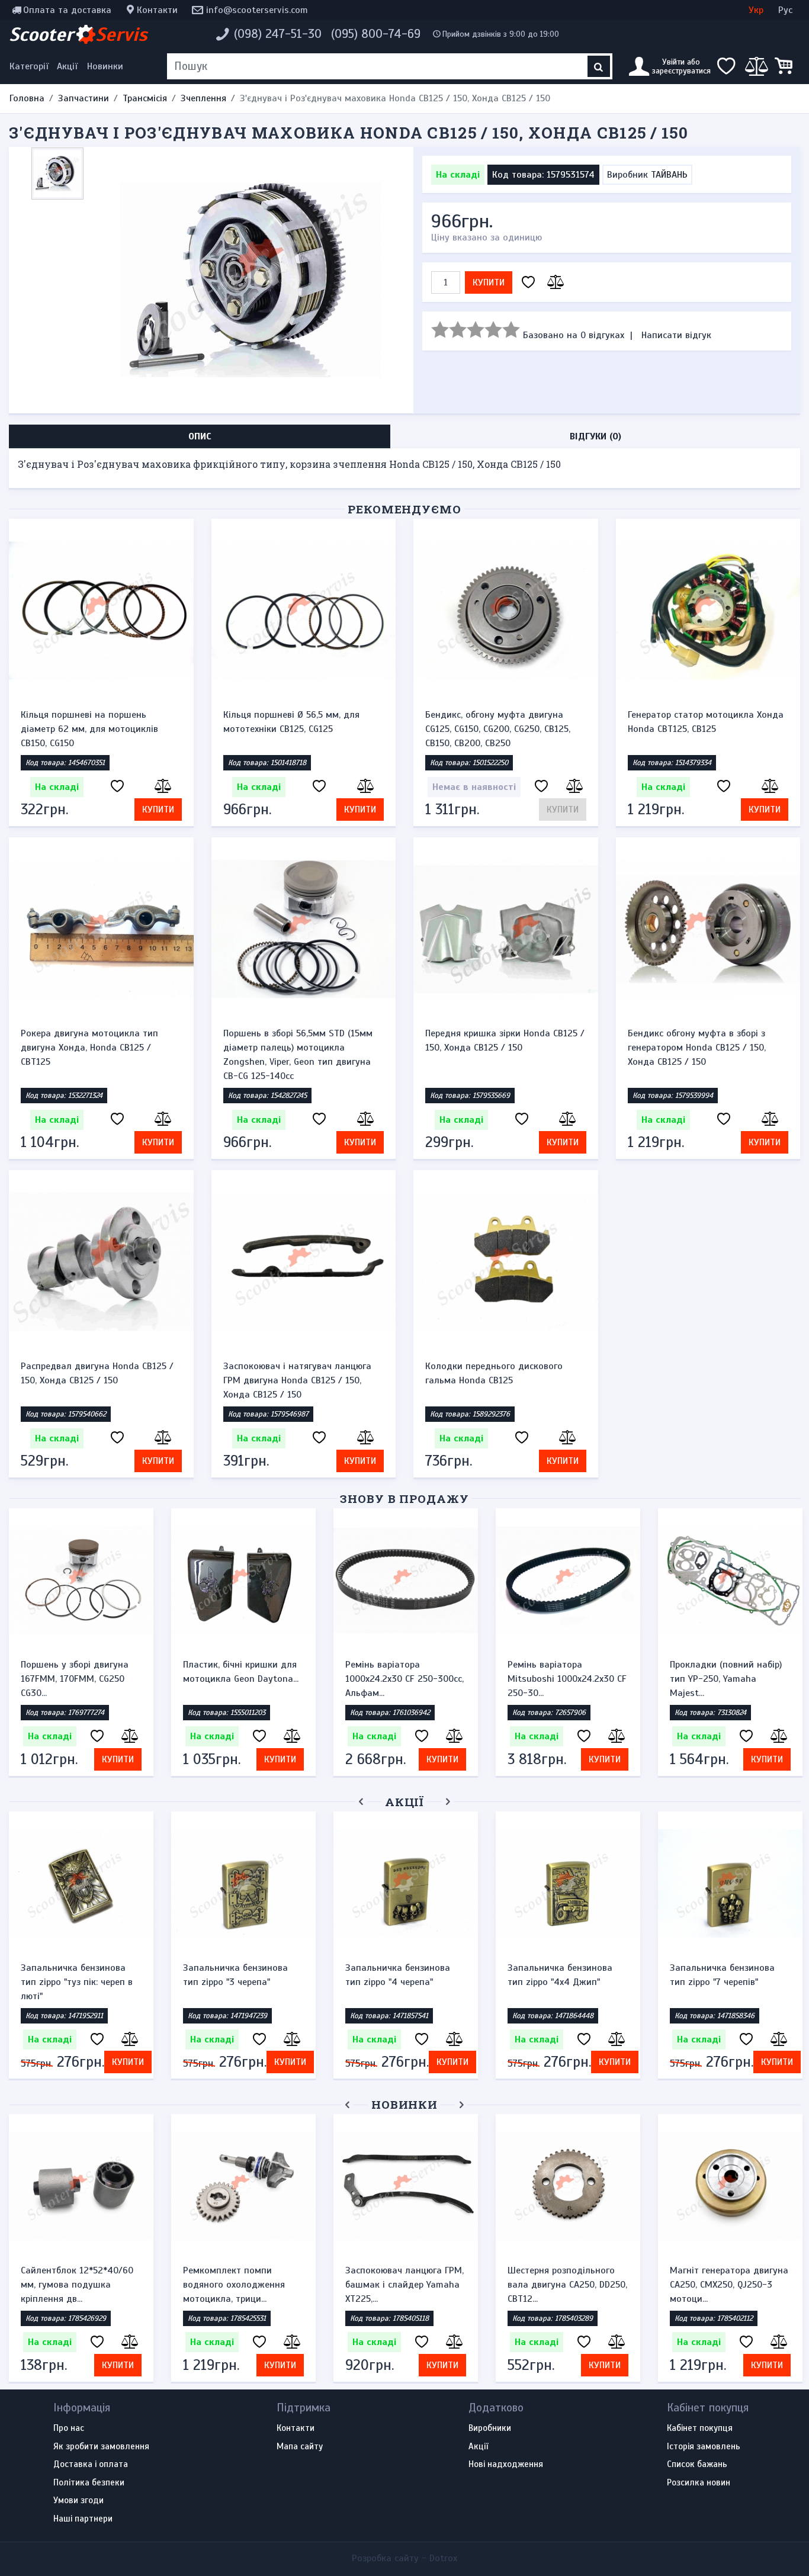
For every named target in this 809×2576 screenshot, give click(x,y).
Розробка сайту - (404, 2558)
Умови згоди (78, 2501)
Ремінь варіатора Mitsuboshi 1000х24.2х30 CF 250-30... (567, 1679)
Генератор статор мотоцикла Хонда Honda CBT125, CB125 (706, 722)
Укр (756, 10)
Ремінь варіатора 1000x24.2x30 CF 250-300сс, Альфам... (404, 1679)
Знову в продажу (404, 1499)
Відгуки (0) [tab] (595, 436)
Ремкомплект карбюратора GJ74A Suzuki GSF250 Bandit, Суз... (242, 2285)
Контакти (157, 10)
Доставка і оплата (91, 2465)
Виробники (490, 2429)
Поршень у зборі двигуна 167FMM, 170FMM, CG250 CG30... (75, 1679)
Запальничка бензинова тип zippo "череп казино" (723, 1975)
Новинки (105, 66)
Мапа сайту (300, 2447)
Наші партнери (83, 2519)
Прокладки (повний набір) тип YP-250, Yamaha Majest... (726, 1679)
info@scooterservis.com (257, 10)
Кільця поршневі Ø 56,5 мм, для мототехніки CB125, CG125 (291, 722)
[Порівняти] (554, 283)
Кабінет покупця (700, 2429)
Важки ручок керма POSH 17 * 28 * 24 (81, 1975)
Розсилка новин (699, 2483)
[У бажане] (528, 283)
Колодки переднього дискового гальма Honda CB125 (494, 1373)
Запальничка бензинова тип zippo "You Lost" (560, 1975)
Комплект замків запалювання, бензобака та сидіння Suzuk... (730, 2285)
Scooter (78, 34)
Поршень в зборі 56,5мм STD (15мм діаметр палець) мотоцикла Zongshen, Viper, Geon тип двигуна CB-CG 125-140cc (298, 1055)
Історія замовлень (704, 2447)
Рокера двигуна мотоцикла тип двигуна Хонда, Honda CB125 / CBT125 (89, 1048)
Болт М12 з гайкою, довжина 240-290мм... (394, 2278)
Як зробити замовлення (101, 2447)
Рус (785, 10)
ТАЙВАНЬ (669, 175)
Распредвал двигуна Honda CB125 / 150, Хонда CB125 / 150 (97, 1373)
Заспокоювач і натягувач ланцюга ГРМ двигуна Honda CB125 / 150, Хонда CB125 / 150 (297, 1380)
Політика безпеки (89, 2483)
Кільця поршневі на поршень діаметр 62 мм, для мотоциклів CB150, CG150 (89, 729)
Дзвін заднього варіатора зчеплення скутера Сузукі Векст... (563, 2285)
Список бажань (697, 2465)
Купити (489, 282)
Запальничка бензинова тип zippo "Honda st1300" (399, 1975)
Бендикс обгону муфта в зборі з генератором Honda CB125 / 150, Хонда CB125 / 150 (697, 1048)
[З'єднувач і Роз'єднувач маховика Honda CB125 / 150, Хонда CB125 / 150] (251, 280)
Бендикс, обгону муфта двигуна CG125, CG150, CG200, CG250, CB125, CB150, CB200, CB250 (498, 729)
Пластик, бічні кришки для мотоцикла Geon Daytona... (241, 1672)
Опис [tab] (200, 436)
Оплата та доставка (67, 10)
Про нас (69, 2429)
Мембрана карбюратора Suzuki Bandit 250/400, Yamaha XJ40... (73, 2285)
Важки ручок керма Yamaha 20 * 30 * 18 (243, 1975)
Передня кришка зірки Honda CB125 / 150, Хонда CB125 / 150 (505, 1040)
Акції (67, 66)
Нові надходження (506, 2465)
